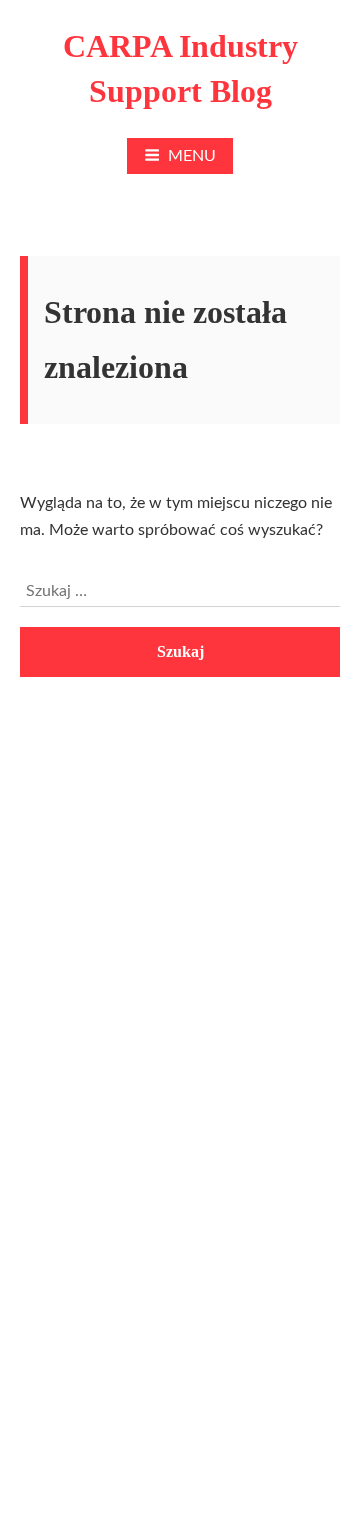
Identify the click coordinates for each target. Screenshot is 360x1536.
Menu (192, 156)
